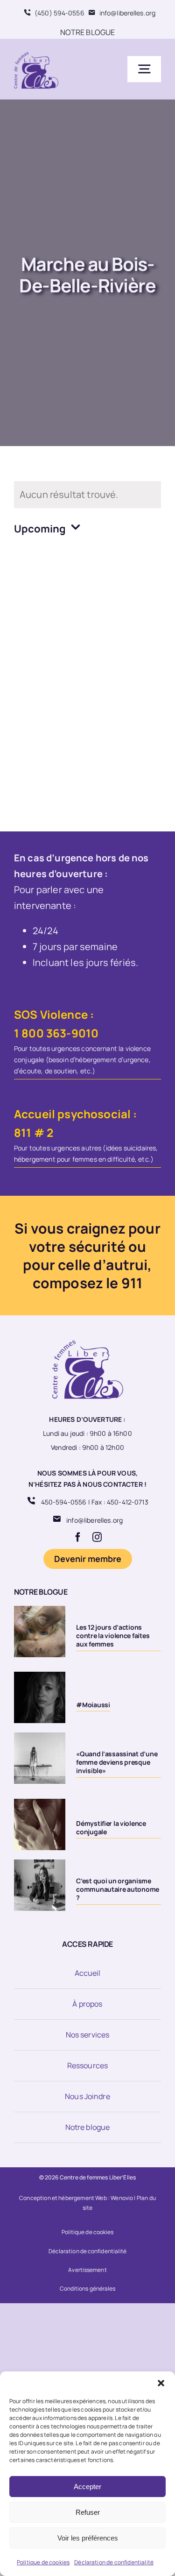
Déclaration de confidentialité (114, 2562)
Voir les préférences (88, 2538)
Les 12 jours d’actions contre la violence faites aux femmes (113, 1636)
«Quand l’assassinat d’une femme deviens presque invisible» (117, 1762)
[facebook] (78, 1537)
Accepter (87, 2487)
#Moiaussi (93, 1705)
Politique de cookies (43, 2562)
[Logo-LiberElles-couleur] (36, 53)
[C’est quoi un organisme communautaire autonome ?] (40, 1885)
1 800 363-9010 (56, 1033)
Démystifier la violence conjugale (111, 1827)
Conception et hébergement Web (63, 2198)
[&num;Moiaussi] (40, 1697)
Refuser (88, 2512)
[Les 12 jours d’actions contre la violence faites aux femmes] (40, 1632)
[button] (161, 2383)
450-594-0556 (64, 1502)
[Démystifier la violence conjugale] (40, 1824)
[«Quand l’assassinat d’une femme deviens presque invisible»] (40, 1758)
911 (132, 1283)
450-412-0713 (128, 1502)
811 (23, 1132)
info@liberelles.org (94, 1520)
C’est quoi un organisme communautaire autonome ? (118, 1889)
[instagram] (97, 1537)
